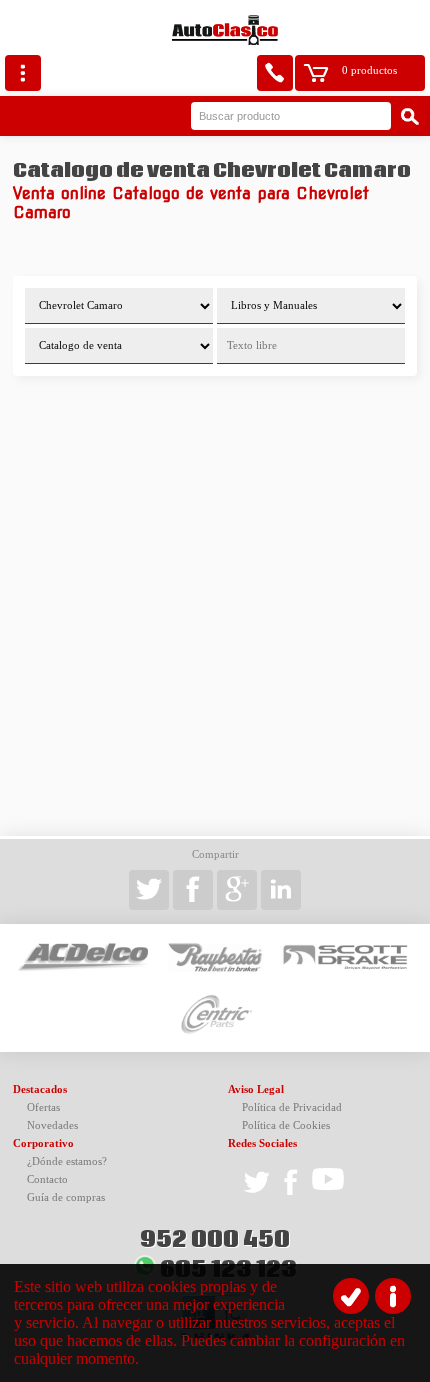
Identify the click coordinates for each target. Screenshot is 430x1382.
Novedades (52, 1125)
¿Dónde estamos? (67, 1161)
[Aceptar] (351, 1296)
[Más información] (393, 1296)
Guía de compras (66, 1197)
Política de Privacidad (292, 1107)
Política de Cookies (286, 1125)
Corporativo (43, 1143)
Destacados (40, 1089)
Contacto (47, 1179)
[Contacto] (275, 73)
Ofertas (43, 1107)
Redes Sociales (262, 1143)
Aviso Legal (256, 1089)
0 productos (369, 70)
